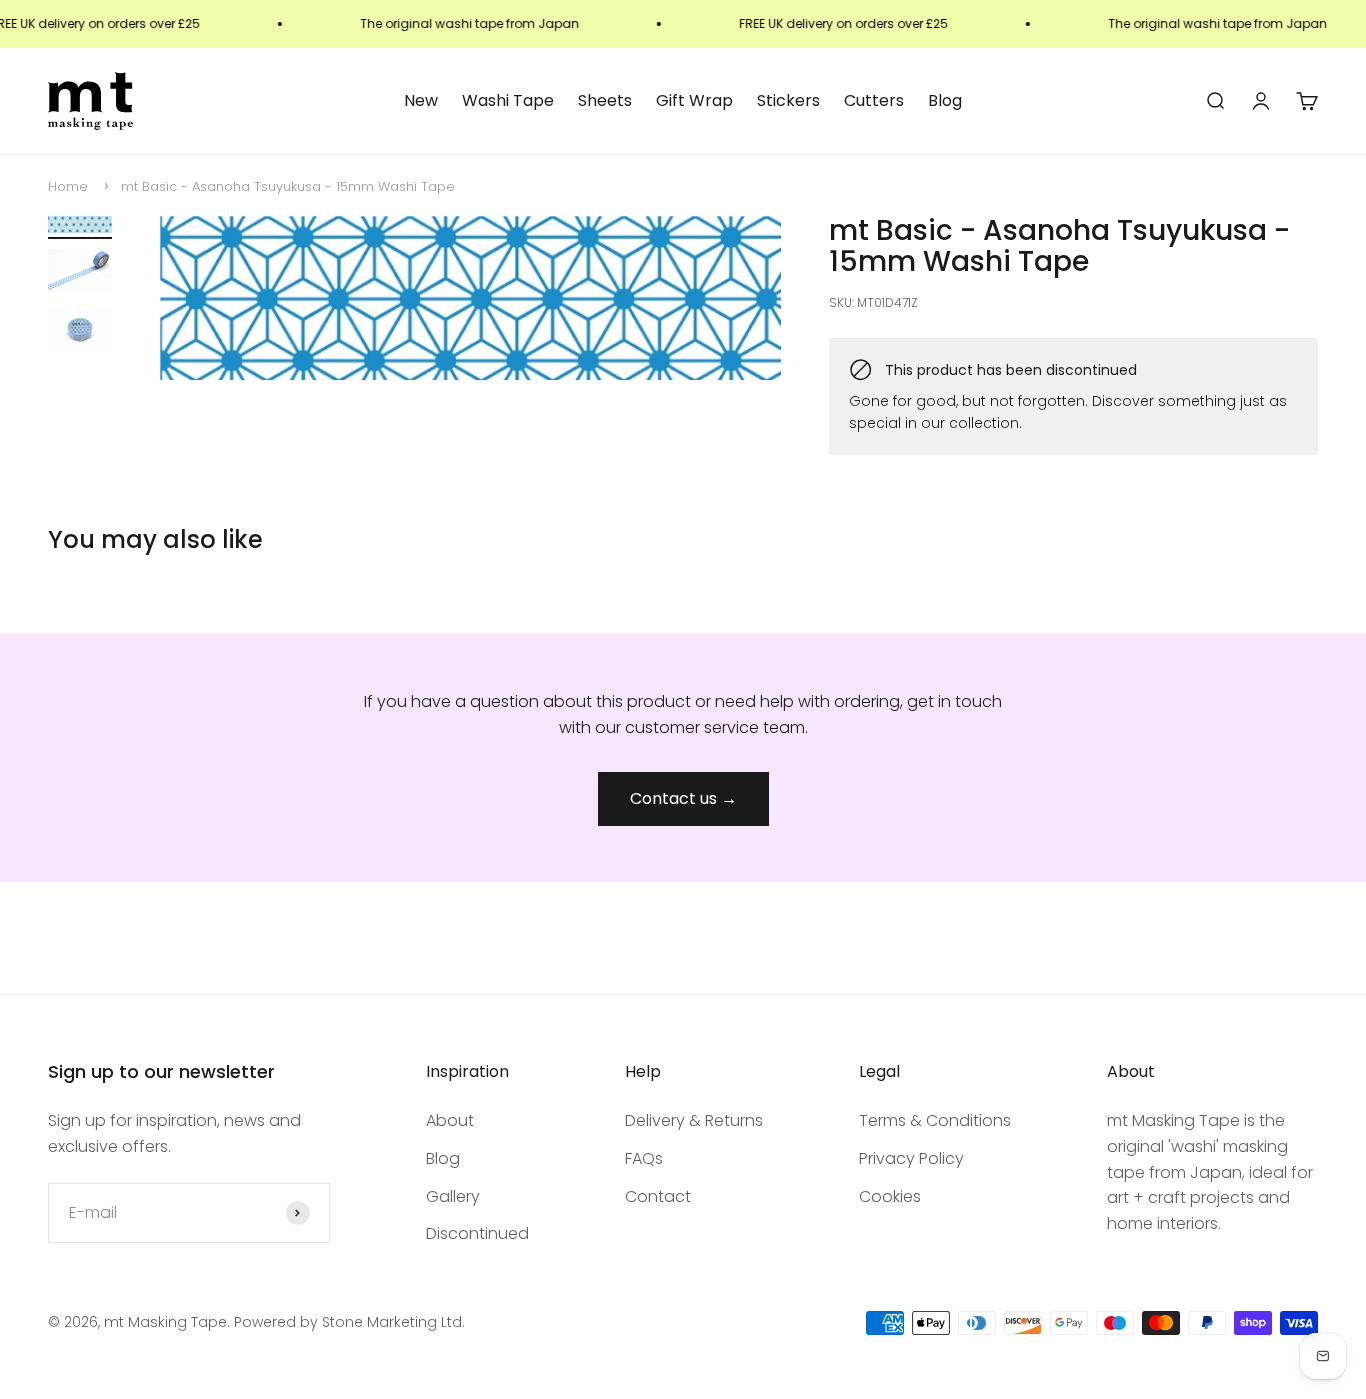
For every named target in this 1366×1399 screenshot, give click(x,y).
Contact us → (683, 798)
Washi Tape (508, 100)
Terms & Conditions (935, 1120)
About (450, 1120)
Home (68, 186)
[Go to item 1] (80, 227)
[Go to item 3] (80, 332)
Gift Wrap (694, 100)
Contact (658, 1196)
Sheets (605, 100)
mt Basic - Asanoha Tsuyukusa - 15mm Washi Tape (288, 186)
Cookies (890, 1196)
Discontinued (477, 1233)
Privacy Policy (911, 1158)
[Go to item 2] (80, 273)
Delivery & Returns (694, 1120)
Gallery (453, 1196)
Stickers (788, 100)
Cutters (874, 100)
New (421, 100)
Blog (945, 100)
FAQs (644, 1158)
